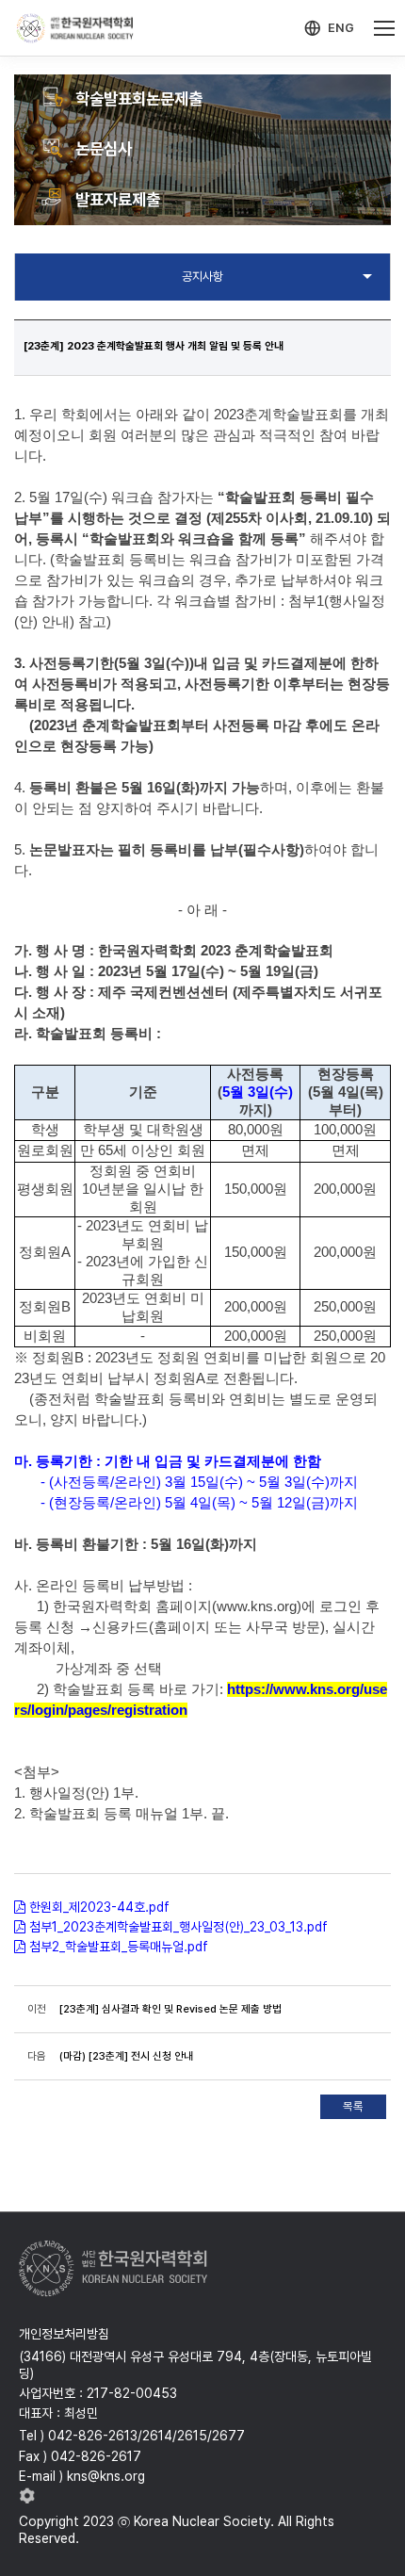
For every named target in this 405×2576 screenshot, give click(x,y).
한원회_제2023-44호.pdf (99, 1907)
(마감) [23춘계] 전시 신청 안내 (126, 2056)
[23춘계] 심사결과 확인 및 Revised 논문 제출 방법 (170, 2009)
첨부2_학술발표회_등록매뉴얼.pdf (119, 1947)
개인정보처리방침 (64, 2334)
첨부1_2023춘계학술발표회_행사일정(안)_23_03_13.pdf (178, 1927)
